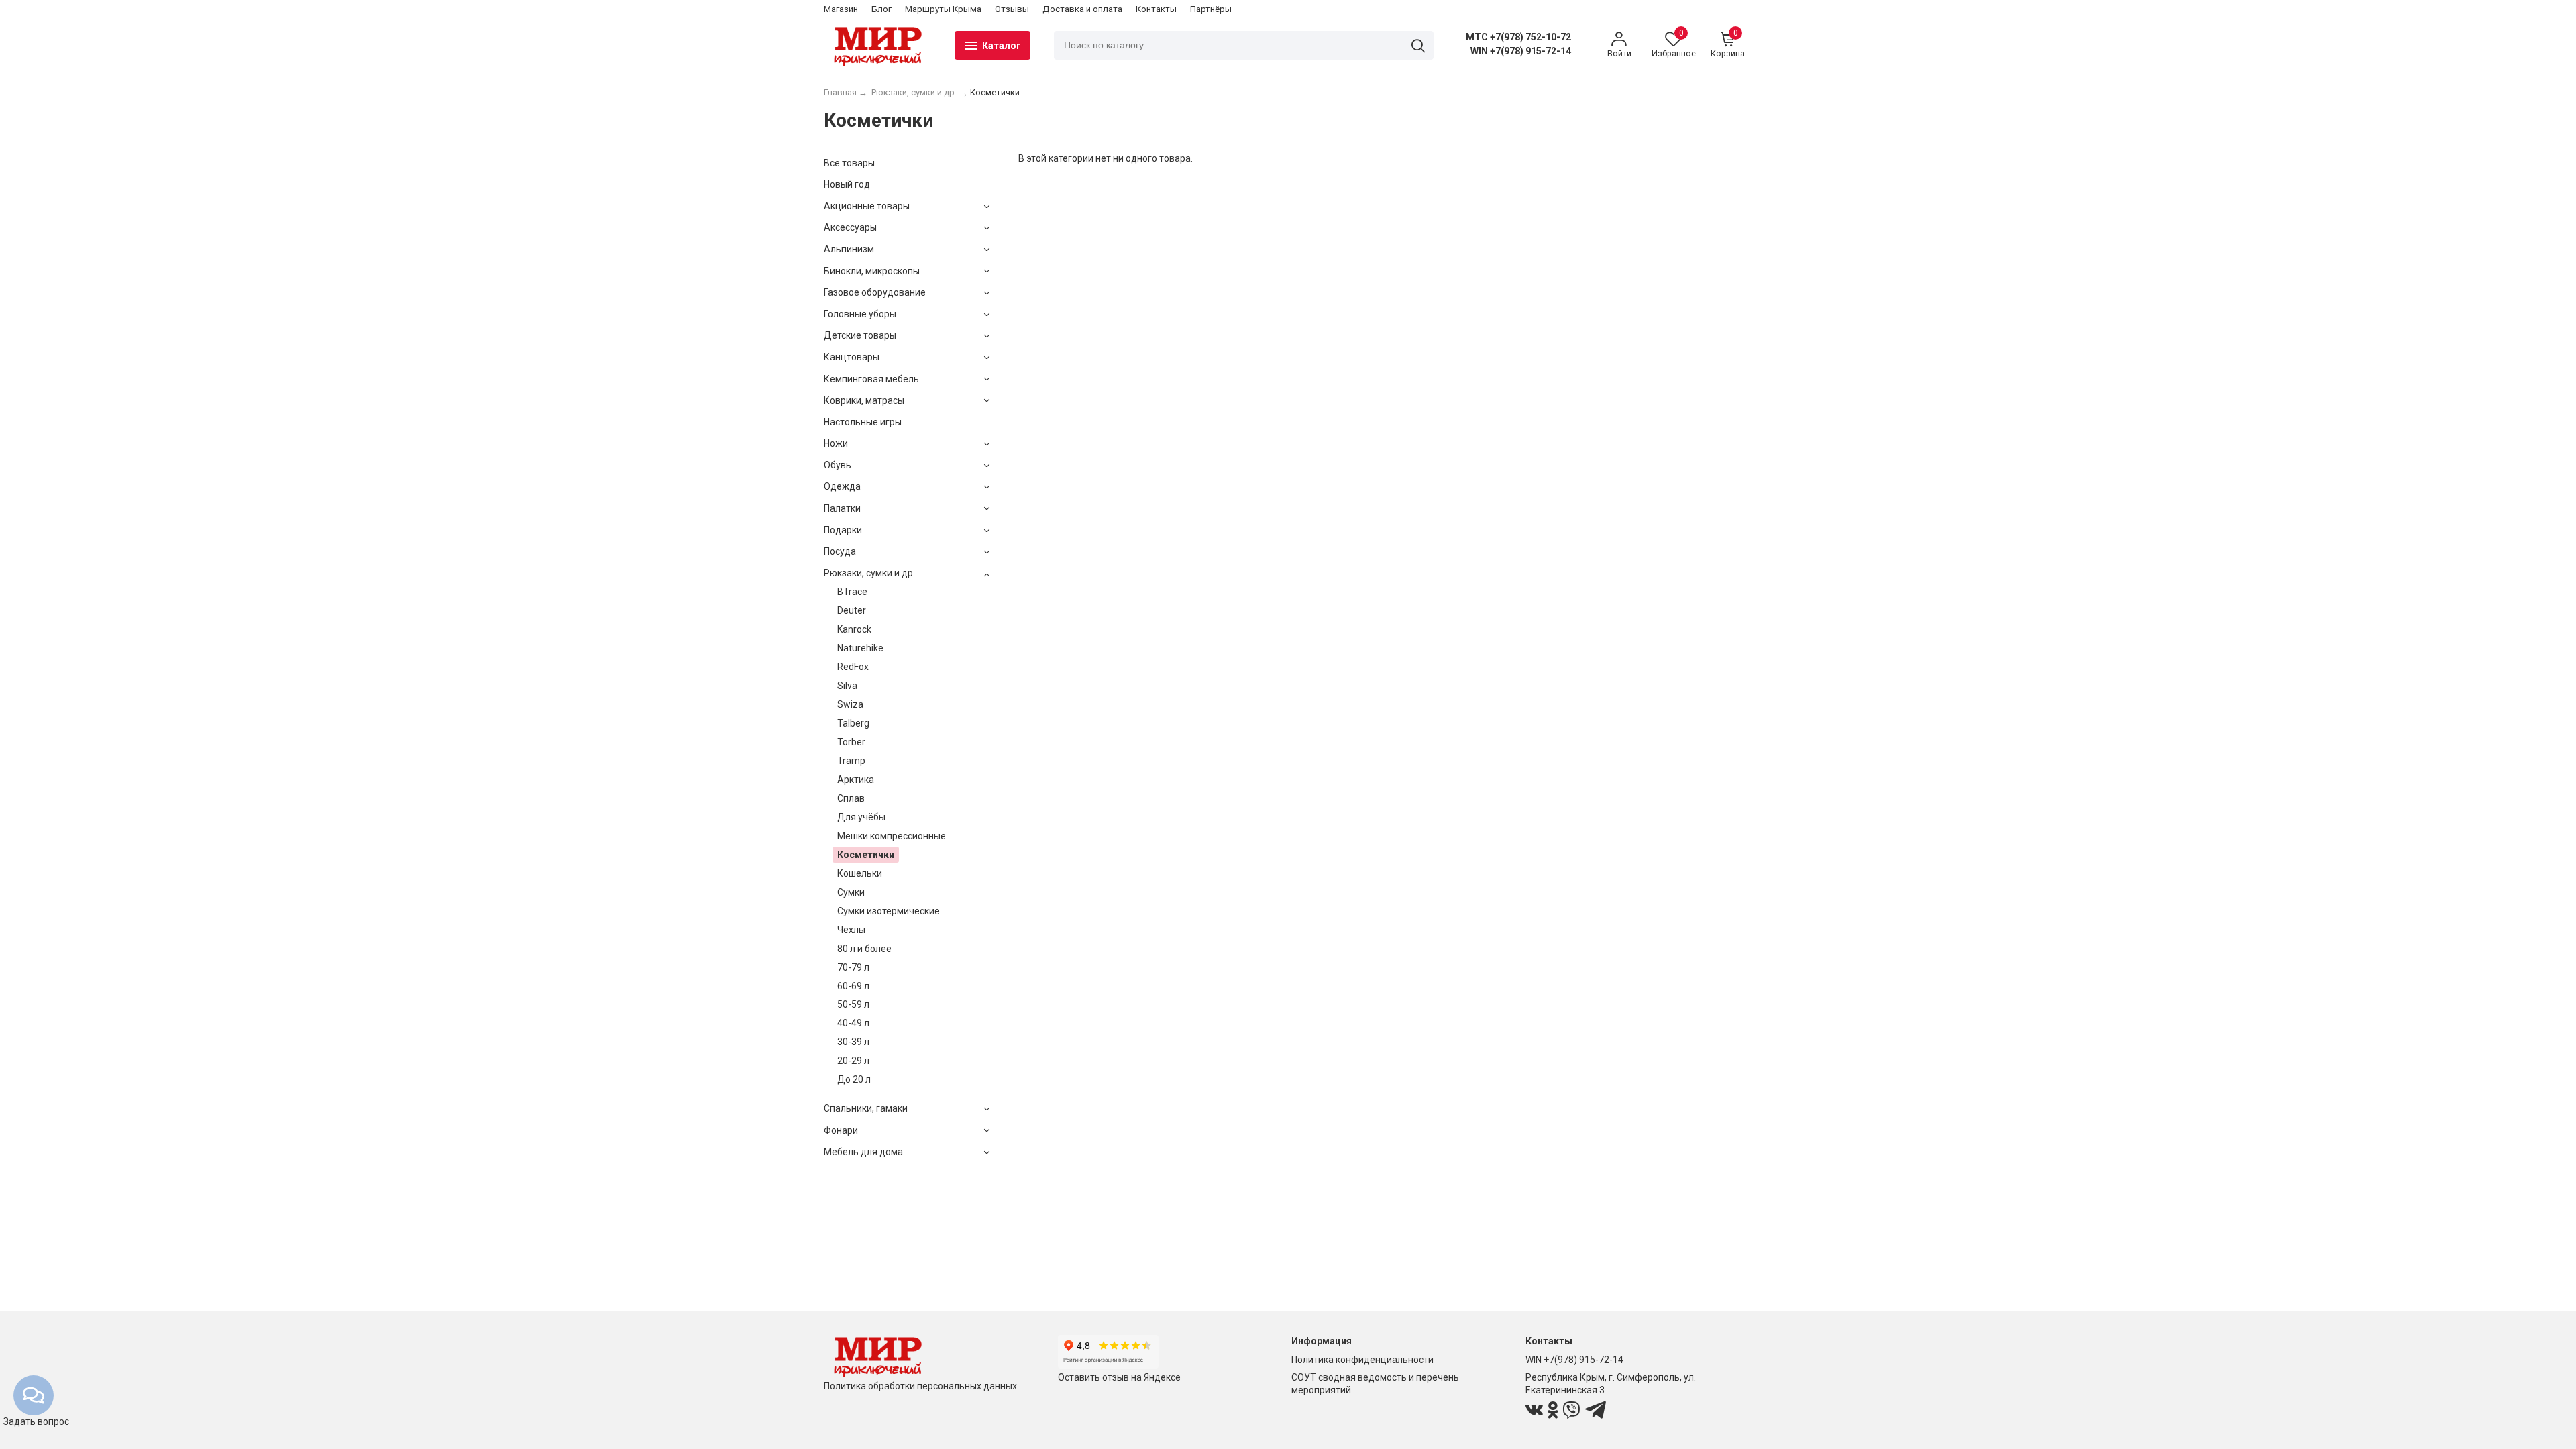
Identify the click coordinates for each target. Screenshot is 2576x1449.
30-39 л (853, 1042)
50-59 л (853, 1004)
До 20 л (854, 1079)
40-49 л (853, 1023)
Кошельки (860, 873)
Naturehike (860, 648)
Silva (847, 686)
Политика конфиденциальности (1362, 1360)
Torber (851, 742)
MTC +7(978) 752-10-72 (1518, 37)
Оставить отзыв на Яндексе (1119, 1377)
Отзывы (1012, 9)
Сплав (851, 798)
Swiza (850, 704)
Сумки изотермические (889, 911)
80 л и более (864, 949)
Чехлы (851, 930)
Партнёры (1211, 9)
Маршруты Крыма (943, 9)
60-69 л (853, 986)
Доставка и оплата (1082, 9)
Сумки (851, 892)
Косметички (866, 855)
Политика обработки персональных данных (920, 1386)
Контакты (1156, 9)
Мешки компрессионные (892, 836)
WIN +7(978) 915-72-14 (1521, 51)
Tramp (851, 761)
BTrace (852, 592)
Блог (881, 9)
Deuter (852, 610)
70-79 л (853, 967)
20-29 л (853, 1061)
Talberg (853, 723)
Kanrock (854, 629)
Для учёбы (861, 817)
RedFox (853, 667)
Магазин (841, 9)
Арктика (856, 780)
